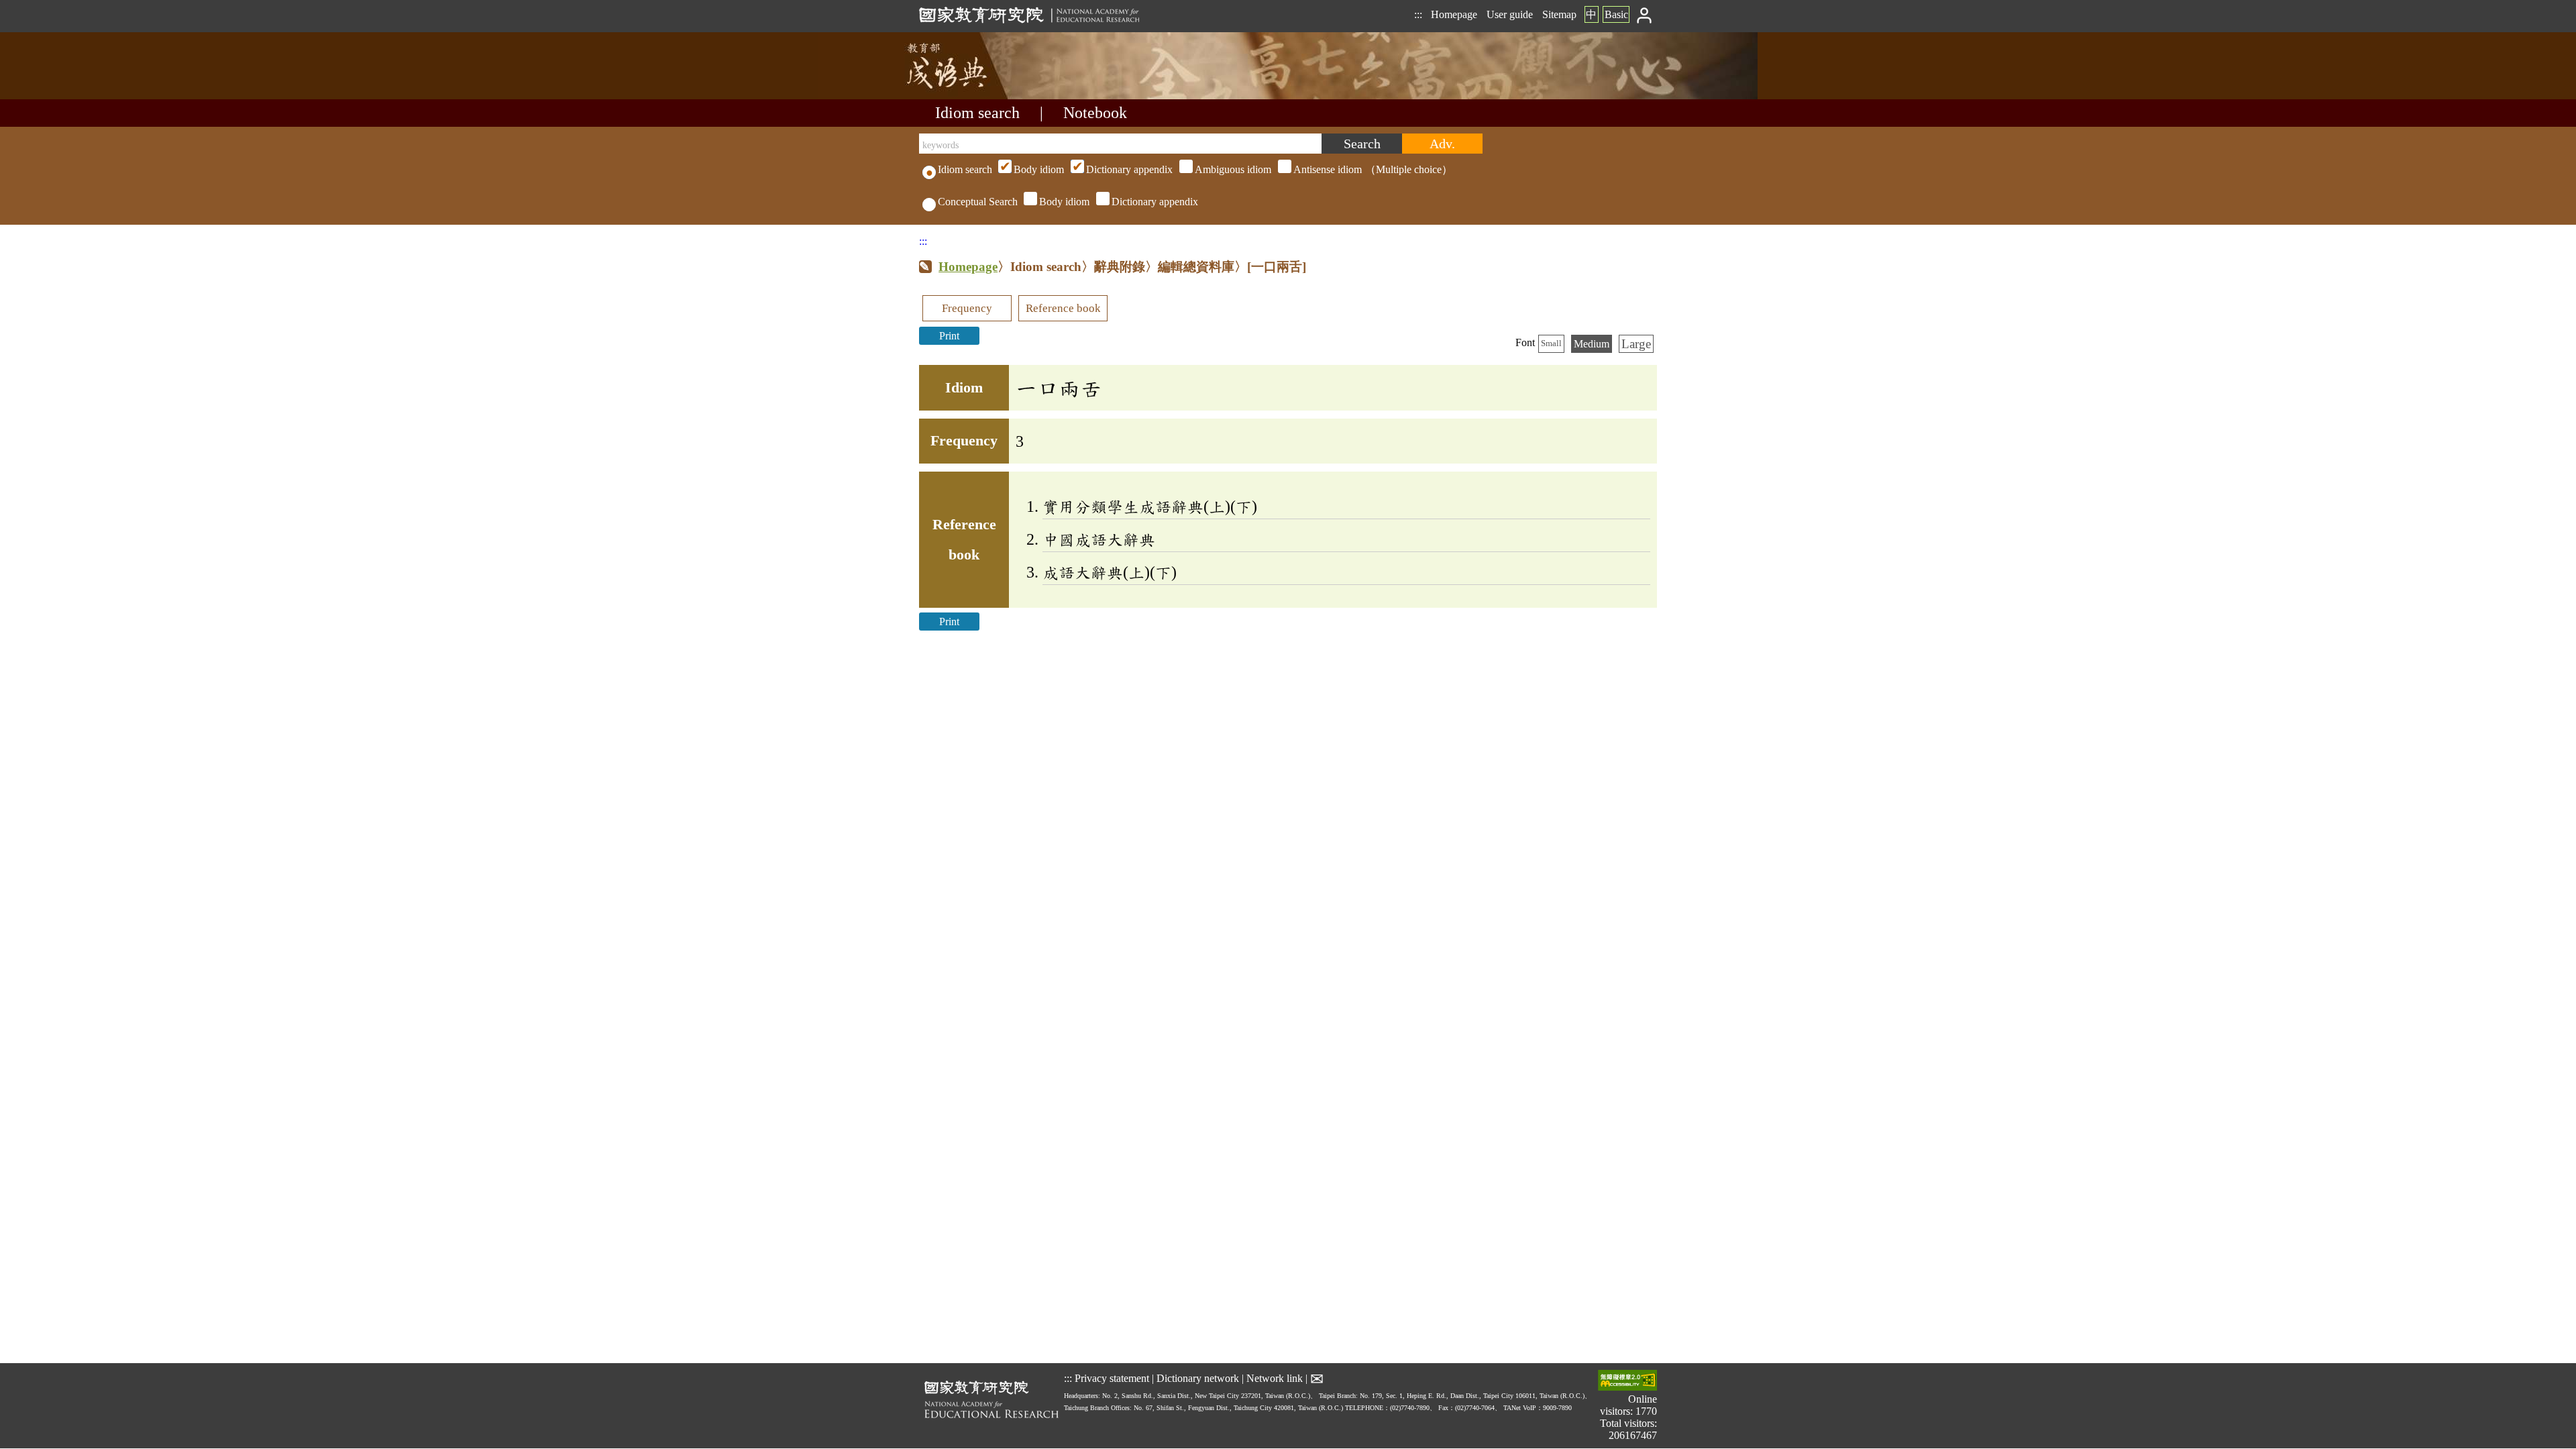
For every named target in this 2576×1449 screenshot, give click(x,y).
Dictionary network (1198, 1378)
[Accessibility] (1627, 1382)
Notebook (1095, 113)
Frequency (967, 308)
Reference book (1063, 308)
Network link (1275, 1378)
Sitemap (1559, 14)
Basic (1616, 14)
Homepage (1454, 14)
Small (1551, 343)
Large (1636, 344)
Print (949, 336)
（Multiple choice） (1233, 169)
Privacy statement (1112, 1378)
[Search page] (986, 96)
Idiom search (977, 113)
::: (1418, 14)
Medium (1592, 344)
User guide (1510, 14)
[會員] (1645, 14)
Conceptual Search (978, 202)
